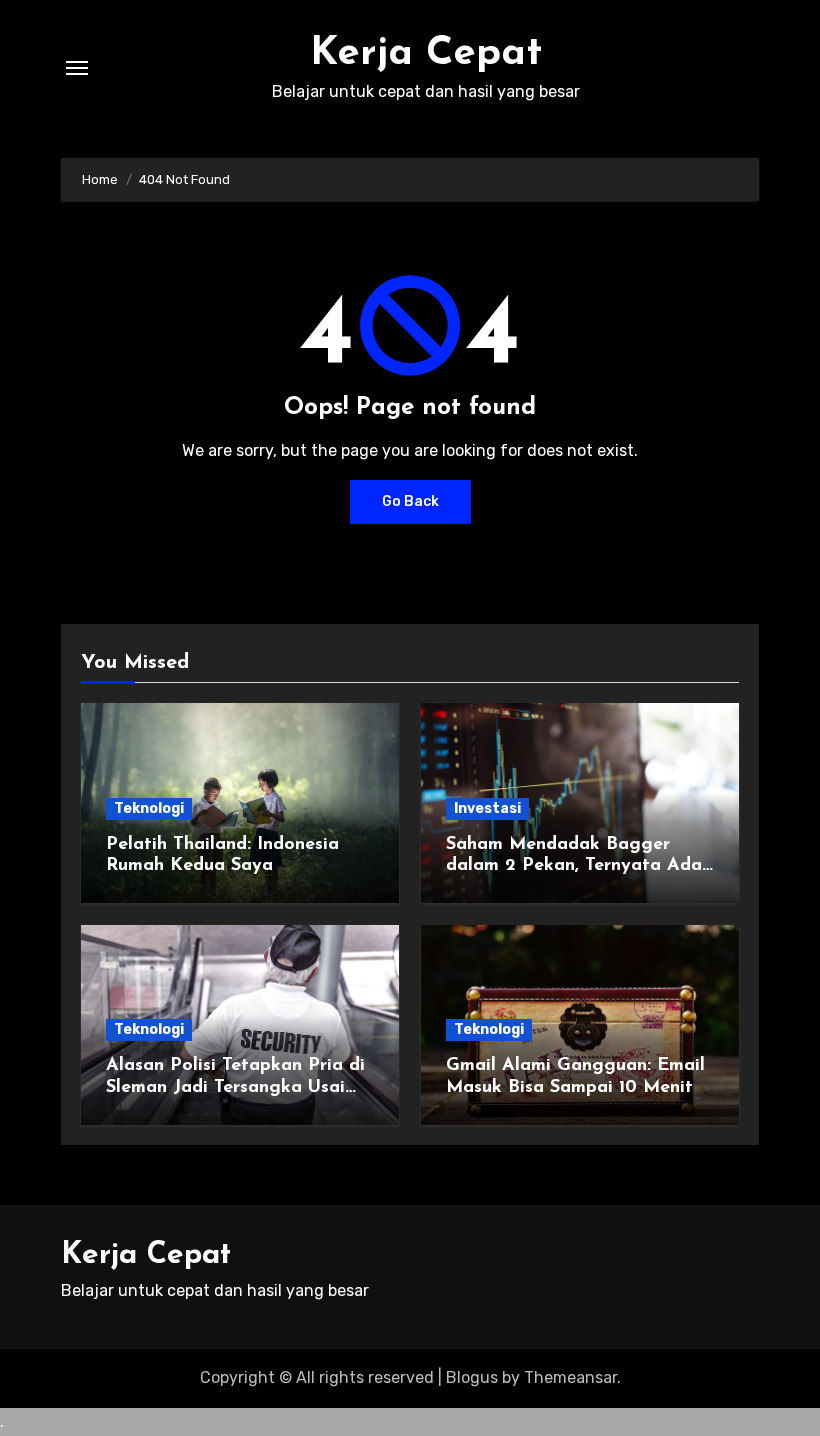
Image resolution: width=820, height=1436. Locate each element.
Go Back (410, 501)
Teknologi (149, 808)
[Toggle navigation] (77, 68)
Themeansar (570, 1377)
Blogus (472, 1377)
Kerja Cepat (426, 54)
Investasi (487, 808)
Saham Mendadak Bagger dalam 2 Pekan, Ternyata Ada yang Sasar (574, 866)
